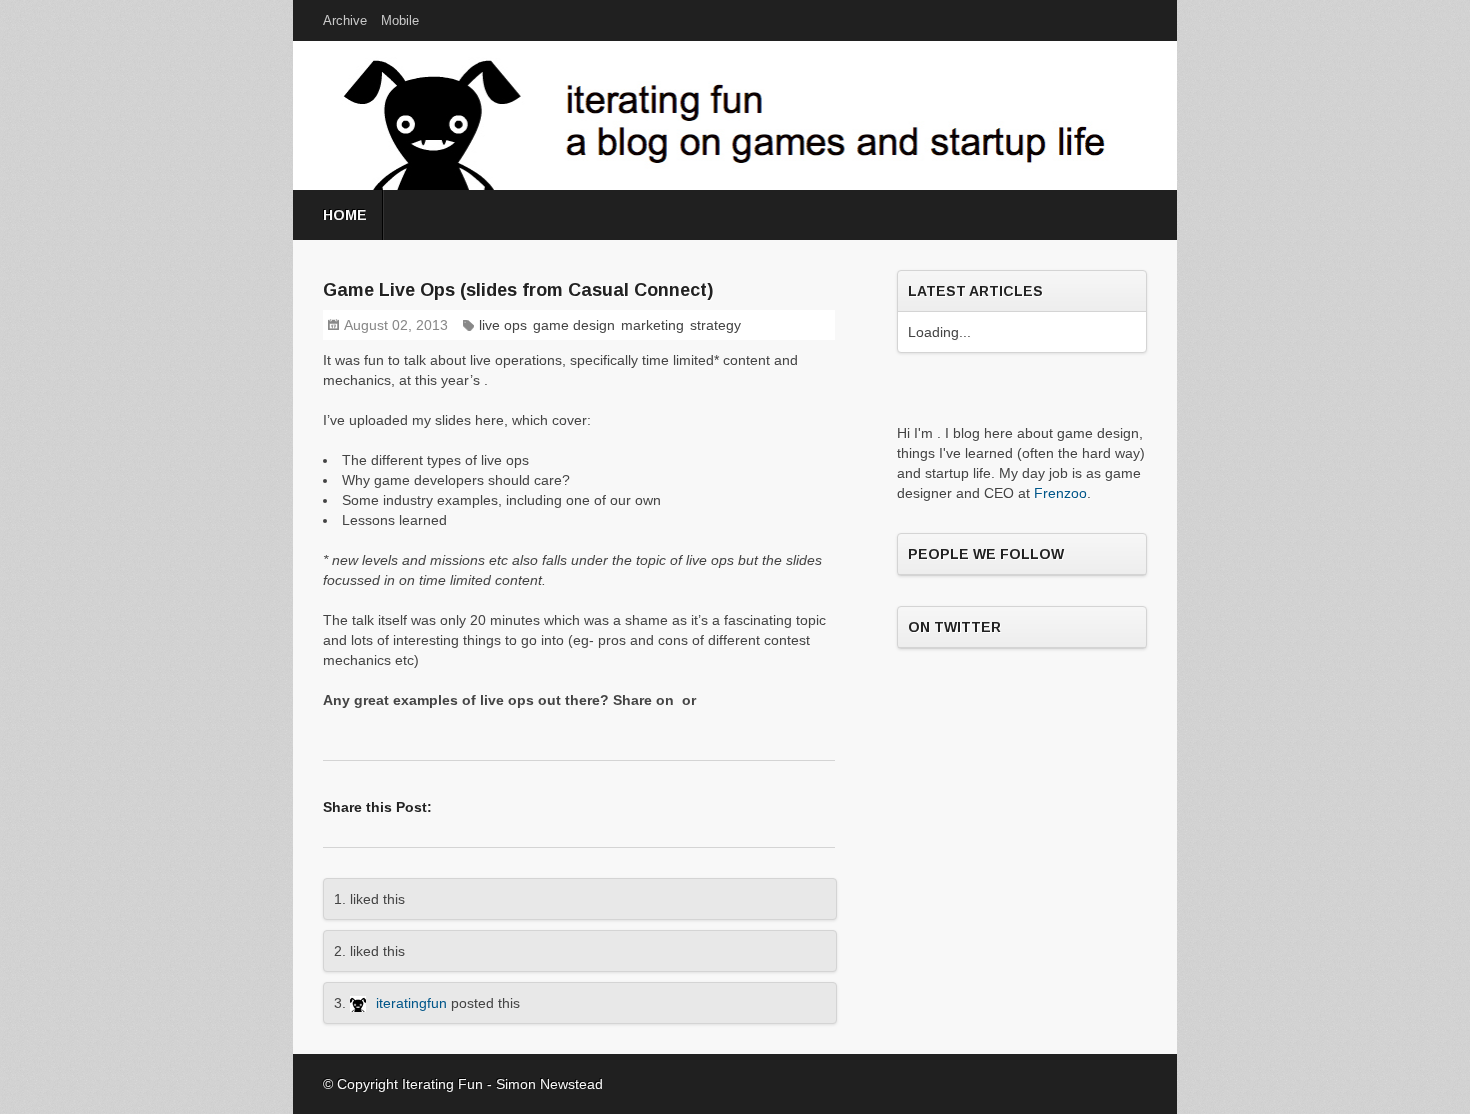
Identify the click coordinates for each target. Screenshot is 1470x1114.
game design (574, 325)
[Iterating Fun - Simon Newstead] (363, 1003)
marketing (652, 325)
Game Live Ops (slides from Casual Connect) (518, 290)
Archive (345, 20)
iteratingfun (411, 1003)
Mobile (400, 20)
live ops (503, 325)
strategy (715, 325)
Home (345, 215)
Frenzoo (1060, 493)
